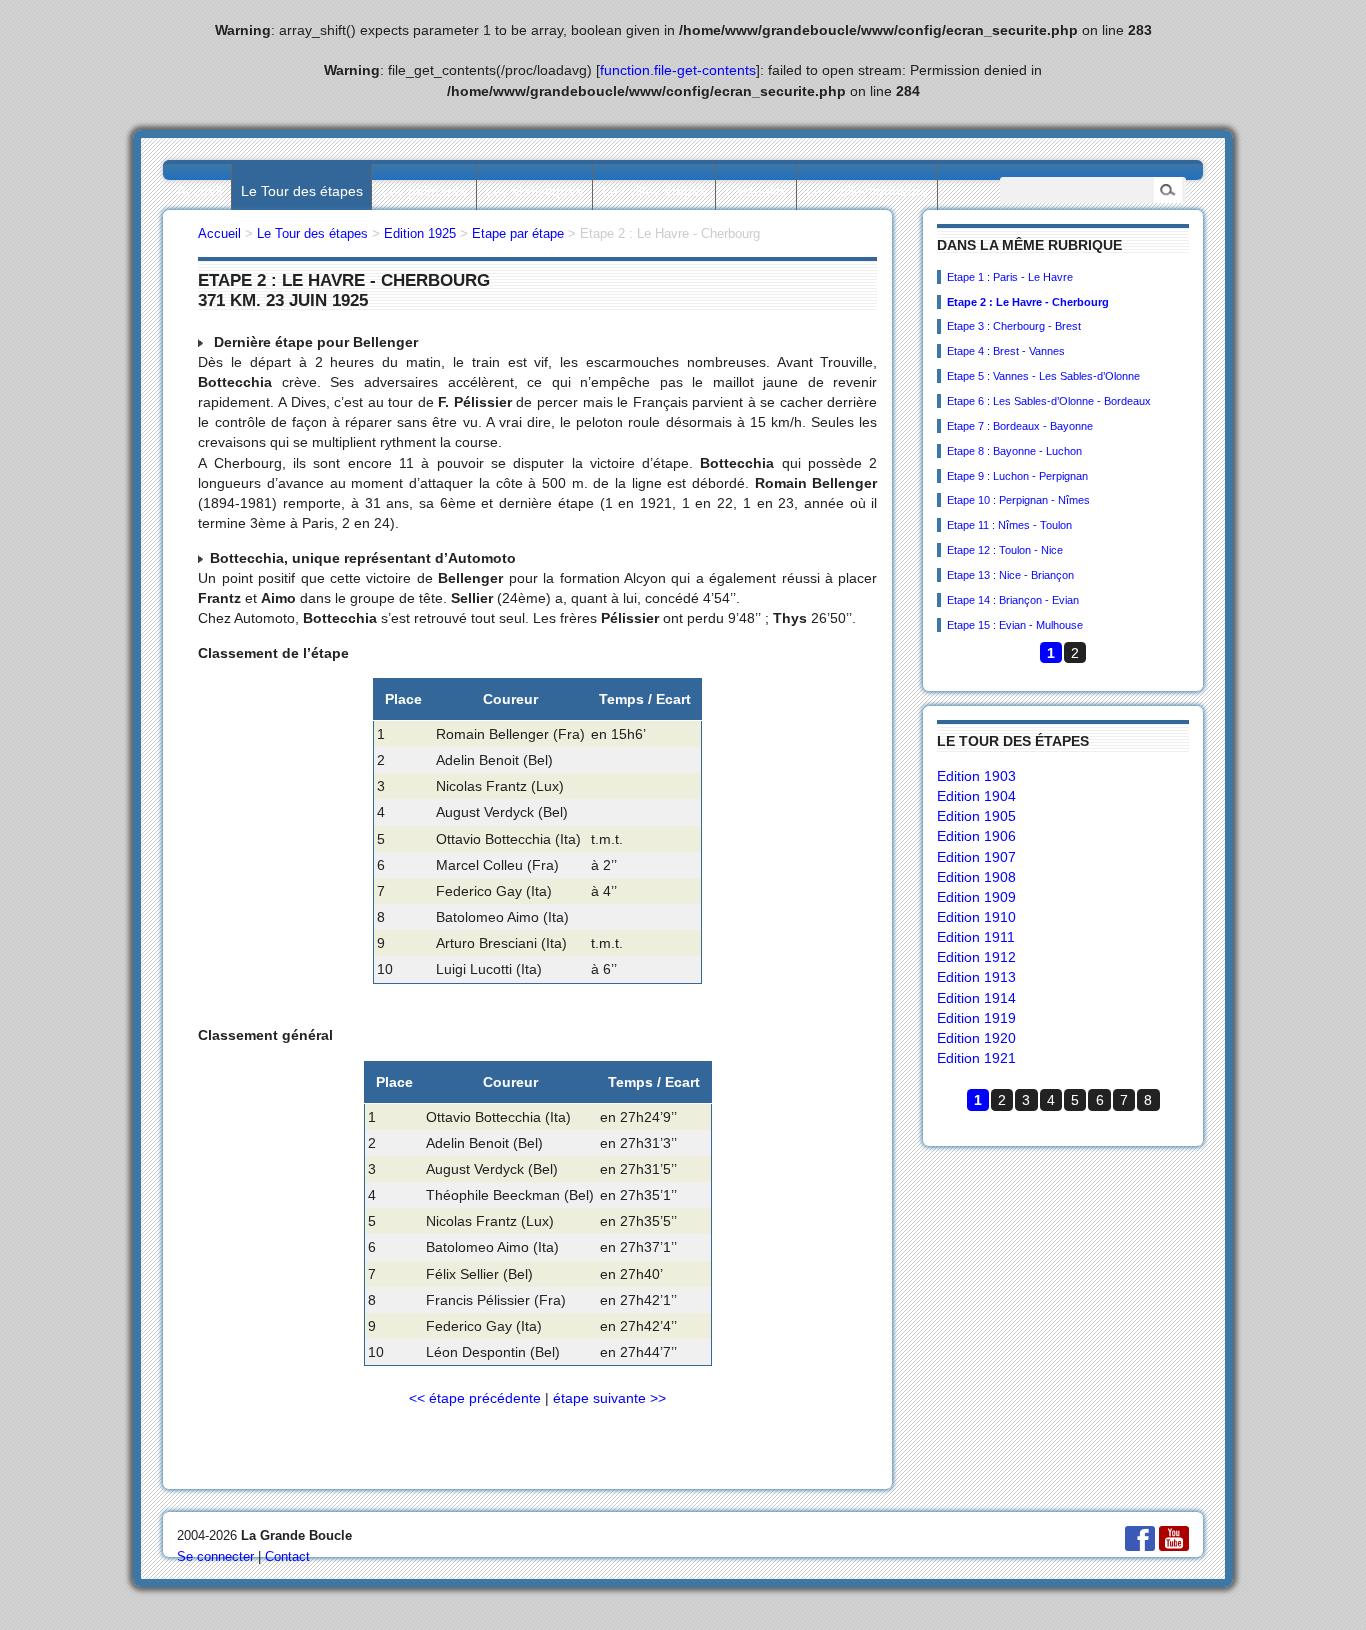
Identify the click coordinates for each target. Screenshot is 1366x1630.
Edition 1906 (976, 836)
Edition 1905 (976, 816)
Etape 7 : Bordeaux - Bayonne (1020, 426)
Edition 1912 (976, 957)
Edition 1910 (976, 917)
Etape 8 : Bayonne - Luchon (1014, 451)
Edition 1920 (976, 1038)
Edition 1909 (976, 897)
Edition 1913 (976, 977)
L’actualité (756, 191)
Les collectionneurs (867, 191)
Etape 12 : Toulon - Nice (1005, 550)
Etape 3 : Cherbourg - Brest (1014, 326)
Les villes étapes (654, 191)
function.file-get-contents (678, 70)
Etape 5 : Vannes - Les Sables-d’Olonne (1043, 376)
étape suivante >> (609, 1398)
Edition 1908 (976, 877)
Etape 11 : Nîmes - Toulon (1009, 525)
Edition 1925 (420, 233)
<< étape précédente (475, 1398)
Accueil (199, 191)
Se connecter (215, 1556)
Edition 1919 (976, 1018)
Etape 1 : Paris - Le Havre (1010, 277)
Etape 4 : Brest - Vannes (1006, 351)
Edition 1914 (976, 998)
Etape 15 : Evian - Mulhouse (1015, 625)
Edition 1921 (976, 1058)
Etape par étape (518, 233)
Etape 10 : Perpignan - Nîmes (1018, 500)
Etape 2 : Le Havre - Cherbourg (1028, 302)
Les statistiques (534, 191)
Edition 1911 (976, 937)
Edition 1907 (976, 857)
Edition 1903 (976, 776)
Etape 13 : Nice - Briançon (1010, 575)
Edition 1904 (976, 796)
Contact (287, 1556)
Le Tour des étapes (302, 191)
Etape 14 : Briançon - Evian (1013, 600)
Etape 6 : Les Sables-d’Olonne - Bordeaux (1049, 401)
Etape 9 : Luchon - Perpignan (1017, 476)
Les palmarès (424, 191)
